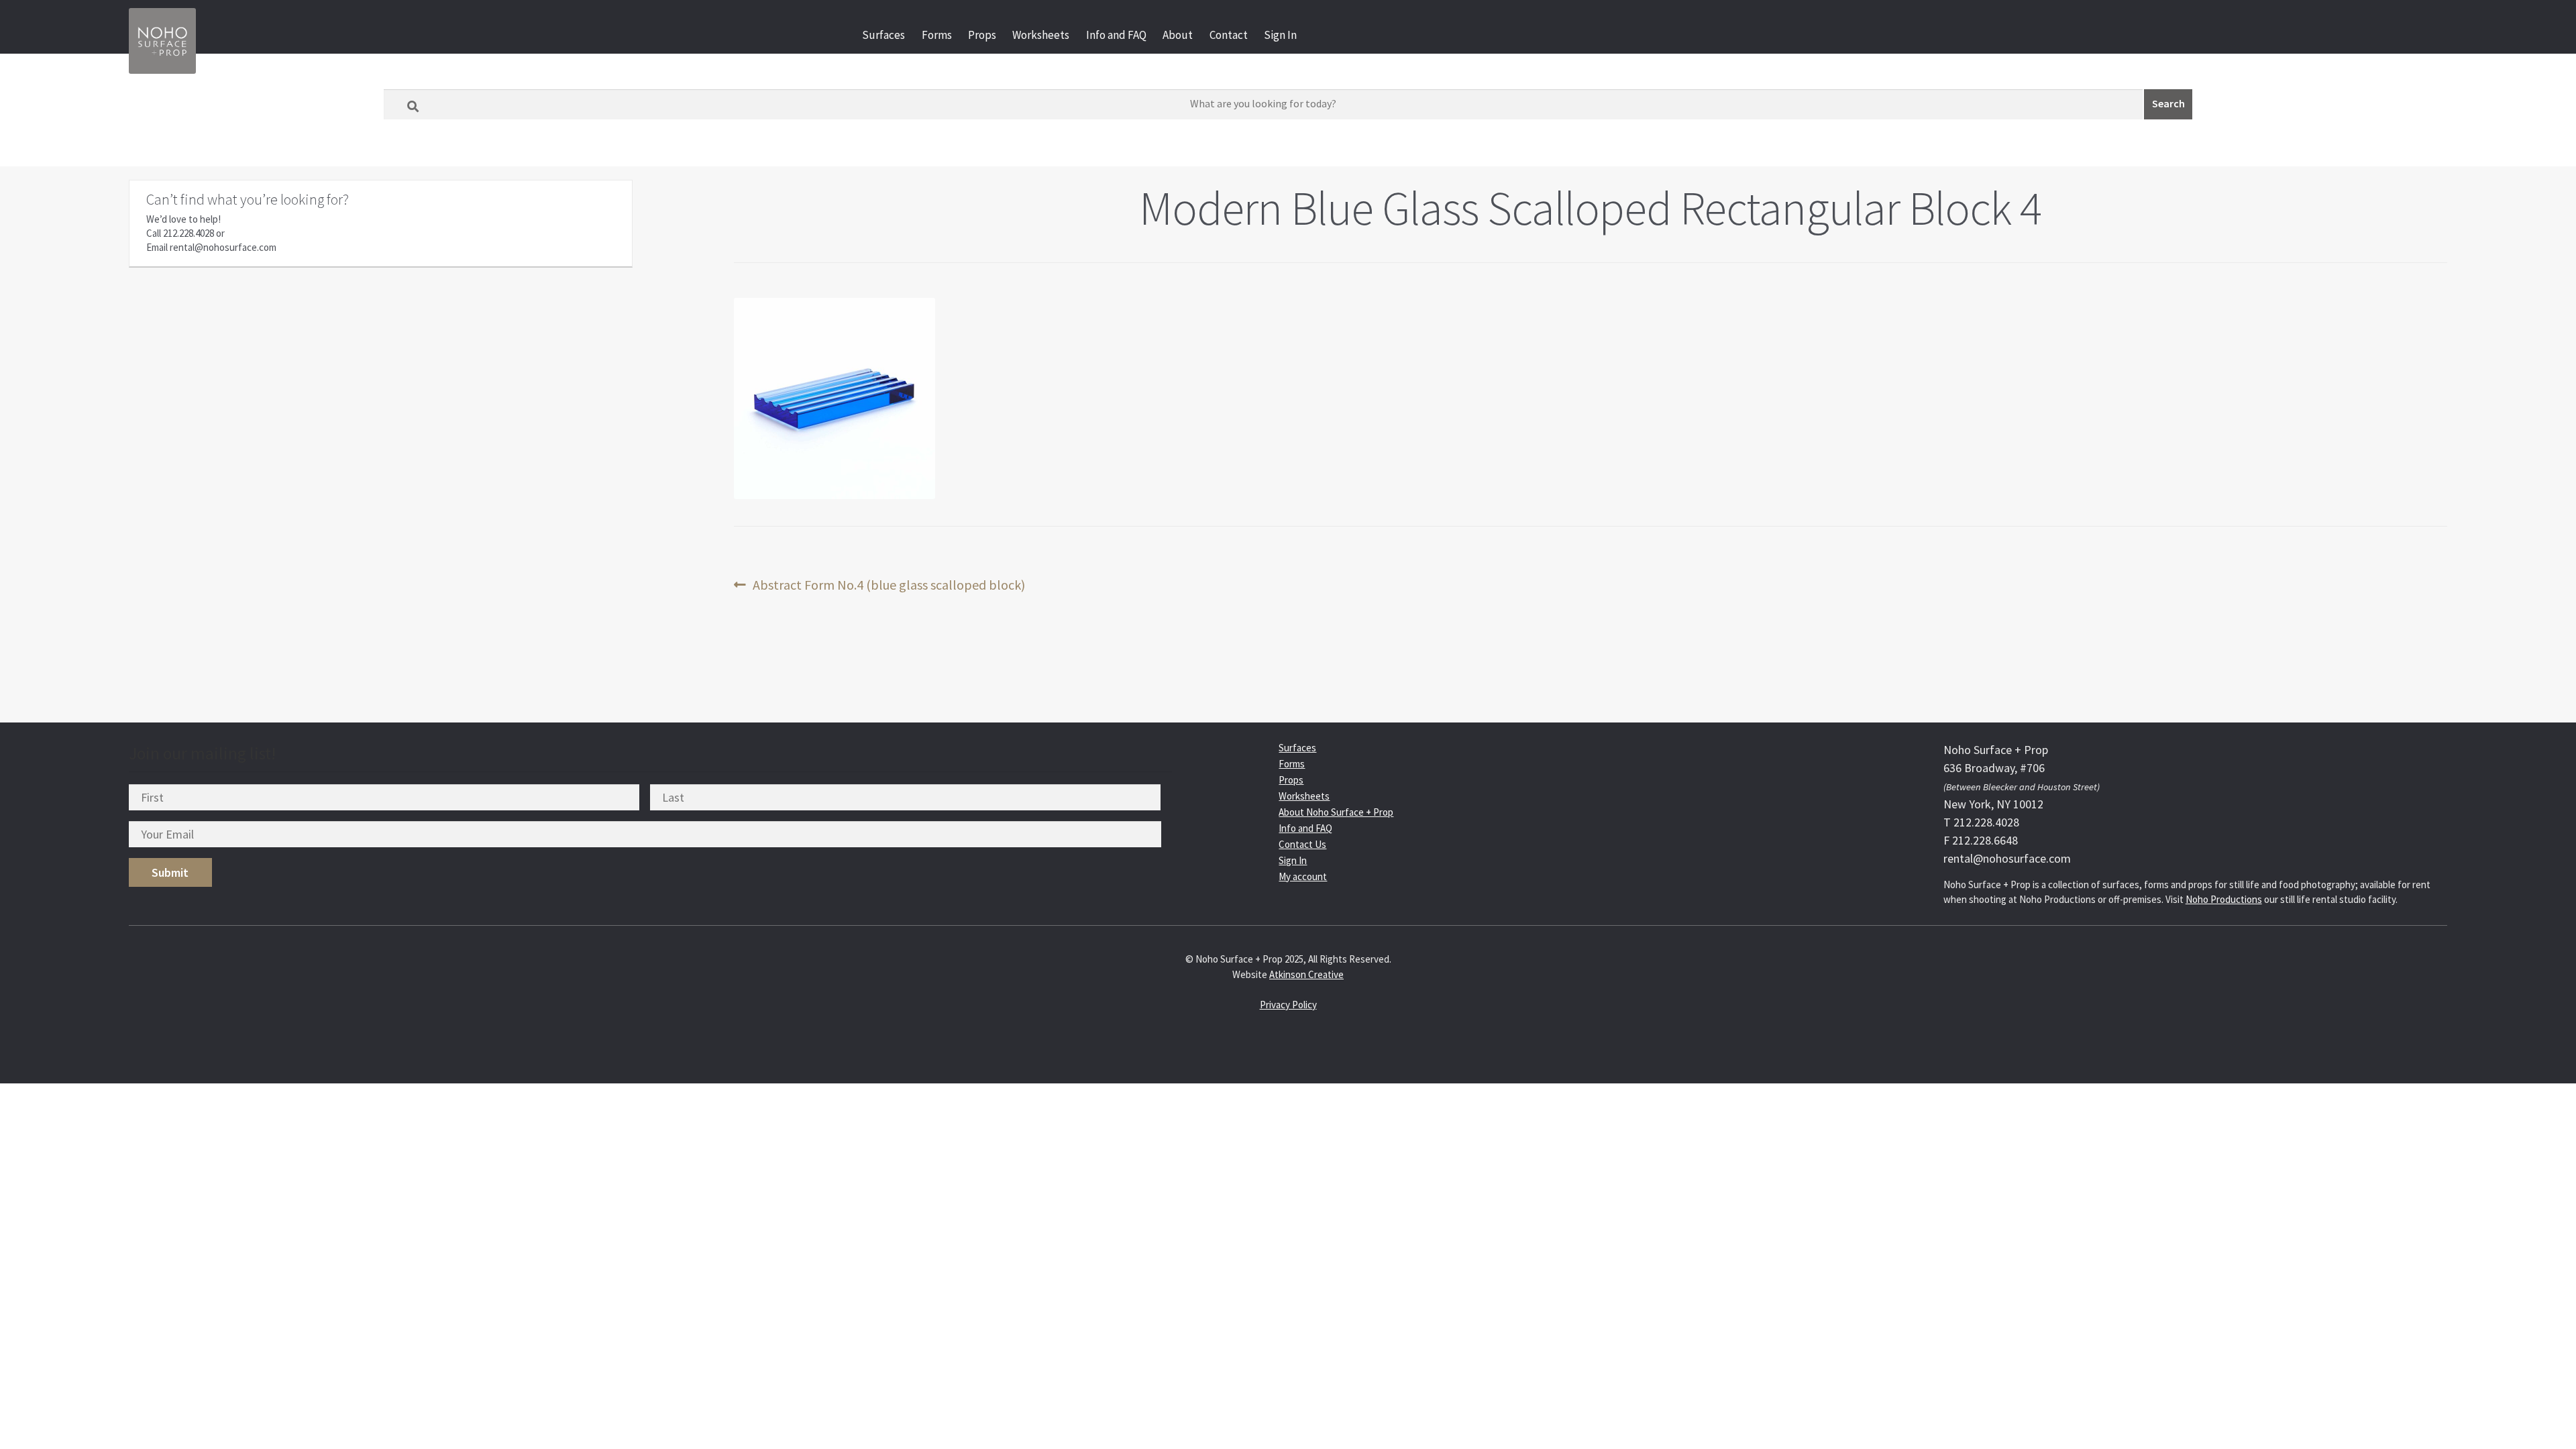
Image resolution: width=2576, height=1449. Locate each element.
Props (982, 35)
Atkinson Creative (1306, 974)
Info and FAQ (1116, 35)
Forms (937, 35)
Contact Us (1302, 844)
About (1178, 35)
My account (1303, 876)
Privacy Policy (1288, 1005)
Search (2168, 103)
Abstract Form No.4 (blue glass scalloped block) (889, 585)
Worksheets (1041, 35)
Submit (170, 872)
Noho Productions (2224, 899)
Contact (1229, 35)
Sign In (1280, 35)
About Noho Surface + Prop (1336, 812)
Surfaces (883, 35)
